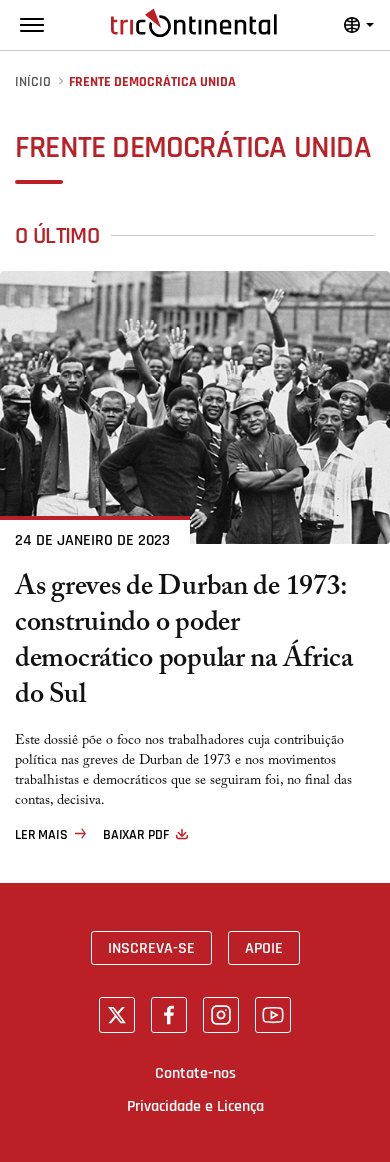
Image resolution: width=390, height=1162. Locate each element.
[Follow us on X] (117, 1015)
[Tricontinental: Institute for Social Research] (194, 23)
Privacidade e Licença (195, 1106)
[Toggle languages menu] (359, 25)
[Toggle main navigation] (32, 25)
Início (33, 82)
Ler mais (41, 835)
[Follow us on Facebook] (169, 1015)
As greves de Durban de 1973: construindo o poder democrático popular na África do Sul (184, 644)
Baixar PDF (136, 835)
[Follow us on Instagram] (221, 1015)
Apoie (264, 948)
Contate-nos (195, 1073)
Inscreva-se (151, 948)
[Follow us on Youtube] (273, 1015)
